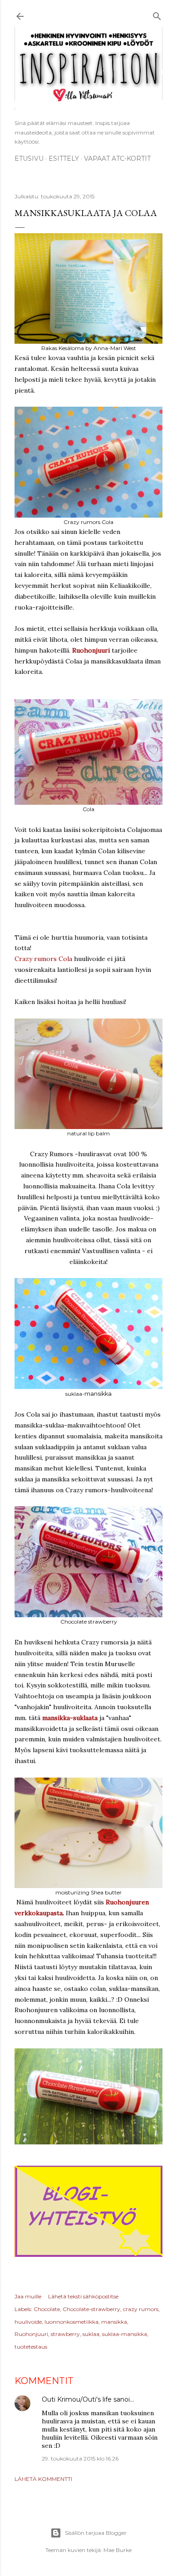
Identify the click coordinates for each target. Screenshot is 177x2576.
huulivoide (28, 2322)
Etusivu (29, 159)
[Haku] (157, 15)
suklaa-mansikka (125, 2334)
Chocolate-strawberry (91, 2309)
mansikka (114, 2322)
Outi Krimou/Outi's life (77, 2399)
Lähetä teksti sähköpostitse (83, 2296)
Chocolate (47, 2309)
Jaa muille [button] (28, 2296)
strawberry (65, 2334)
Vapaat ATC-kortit (117, 159)
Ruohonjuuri (91, 650)
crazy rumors (141, 2309)
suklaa (91, 2334)
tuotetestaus (31, 2347)
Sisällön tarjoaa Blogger (96, 2533)
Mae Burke (118, 2550)
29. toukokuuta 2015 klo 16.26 (80, 2458)
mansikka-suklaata (70, 1718)
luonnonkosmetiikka (71, 2322)
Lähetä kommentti (43, 2479)
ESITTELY (64, 159)
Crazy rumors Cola (43, 959)
